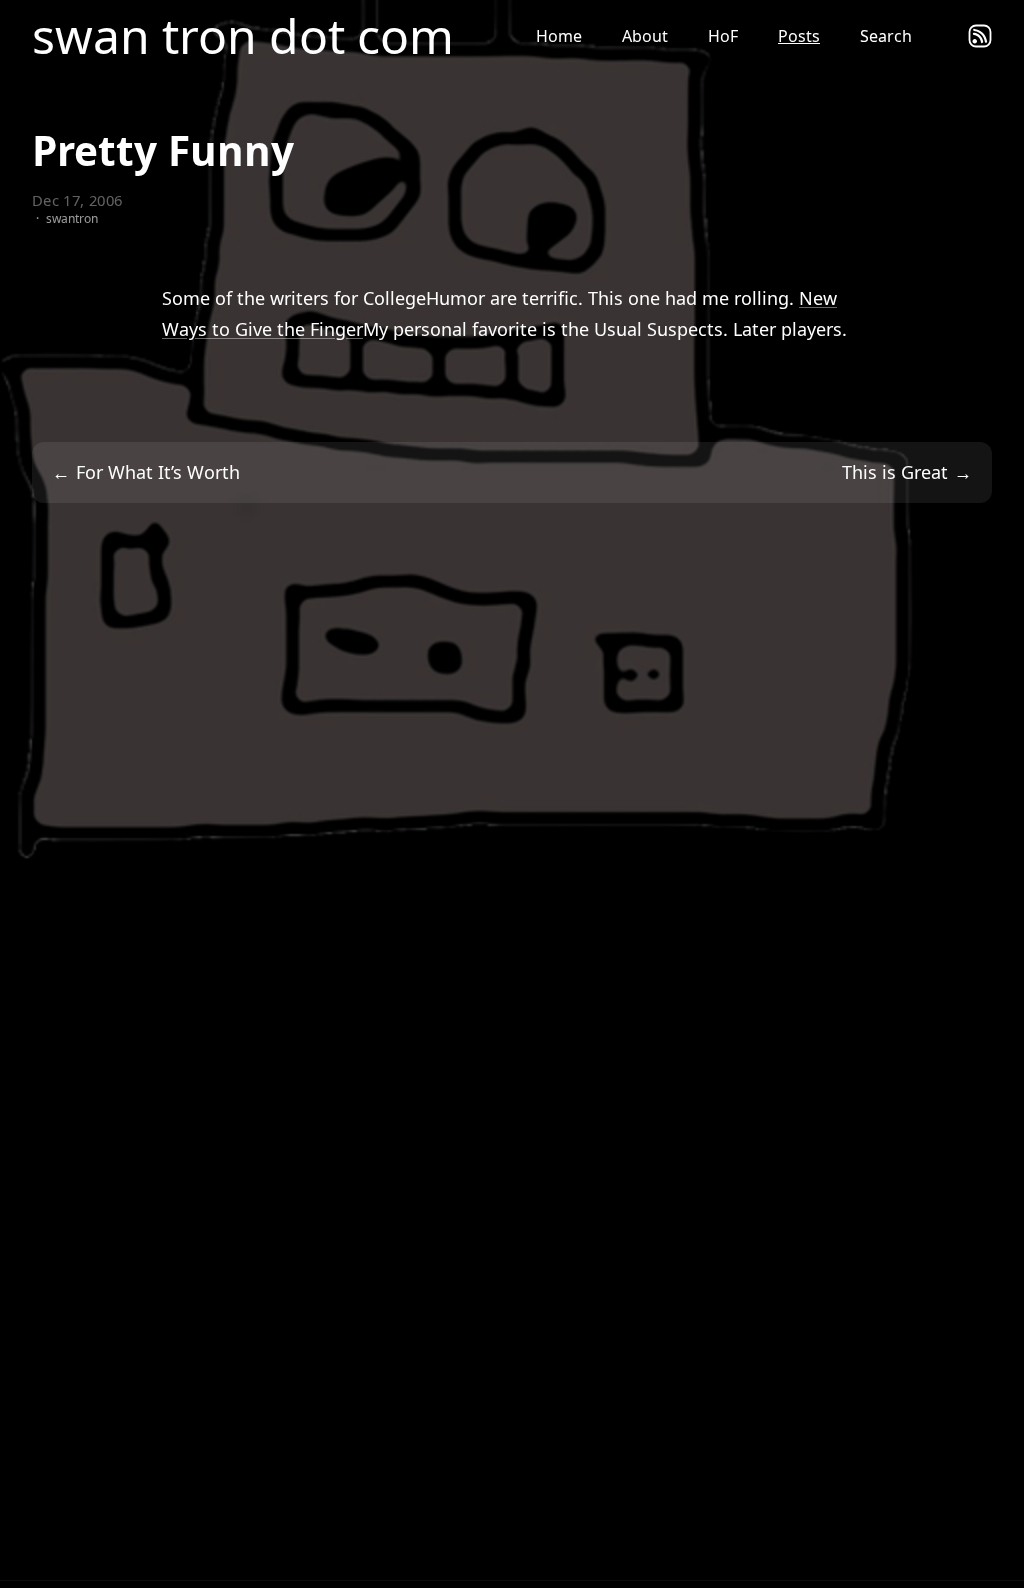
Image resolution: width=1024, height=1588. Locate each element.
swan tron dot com (243, 36)
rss (980, 36)
